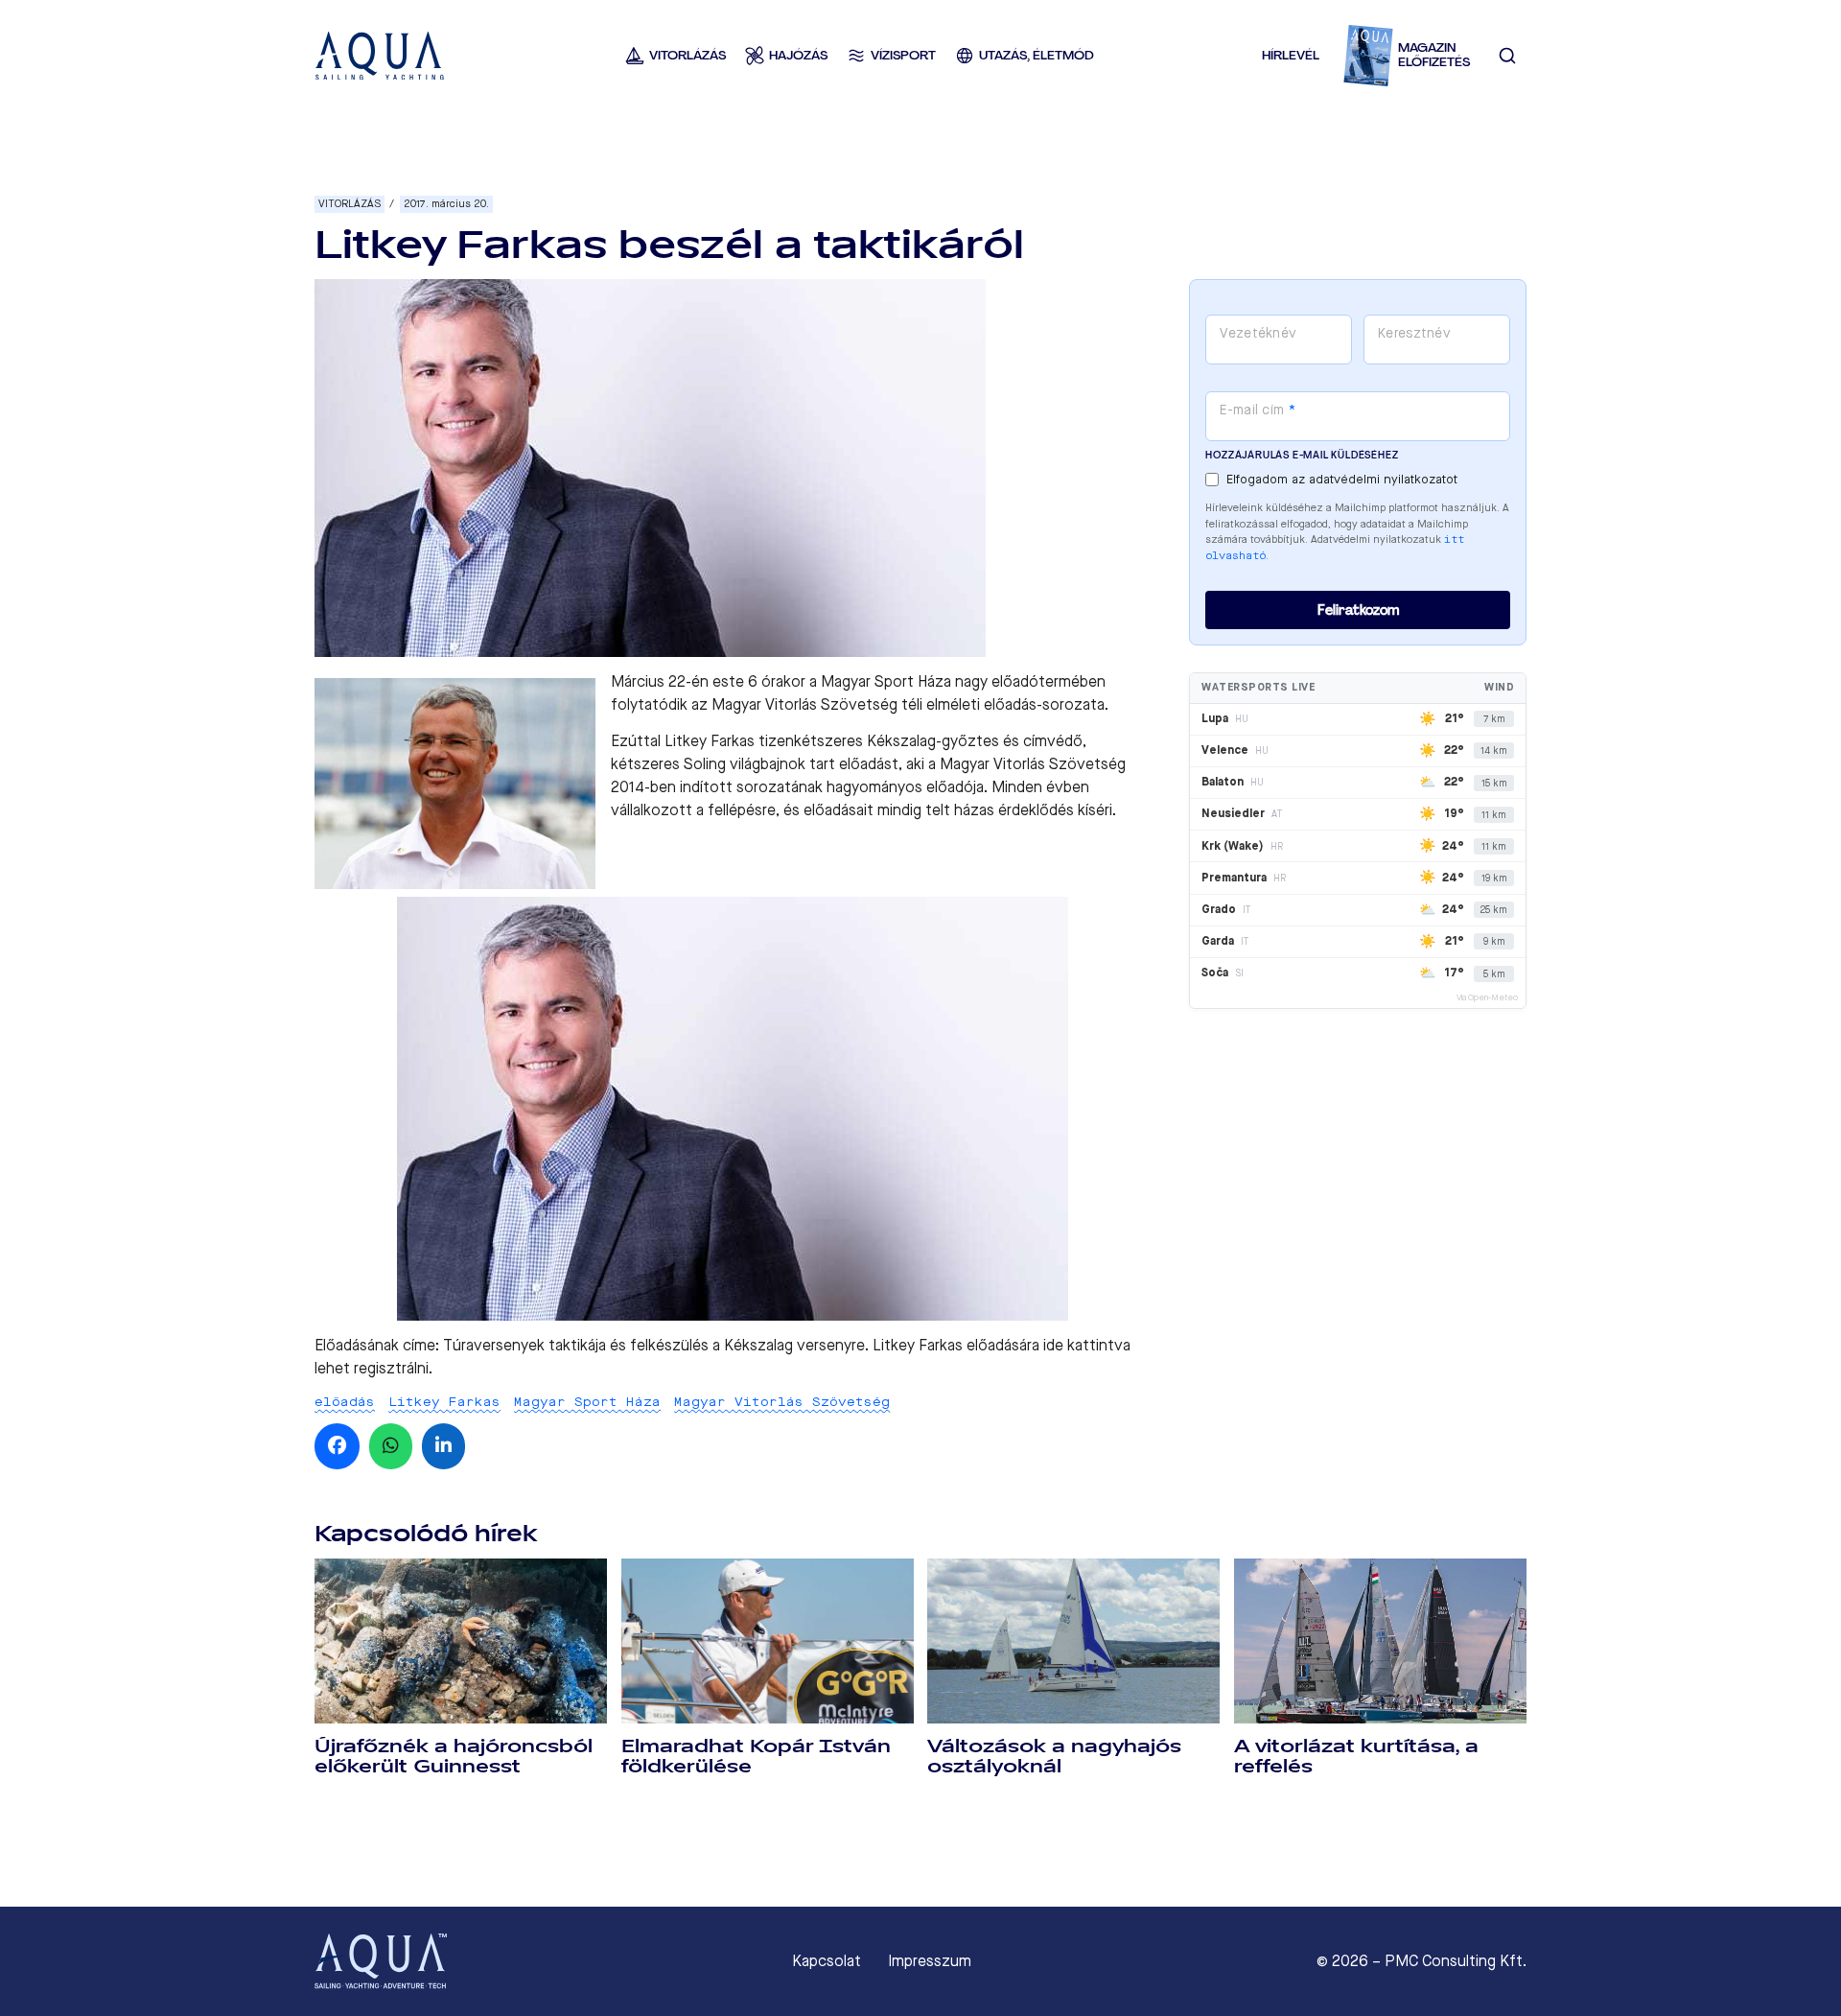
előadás (345, 1402)
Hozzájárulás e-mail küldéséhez (1302, 455)
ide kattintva (1087, 1345)
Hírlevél (1291, 55)
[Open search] (1507, 56)
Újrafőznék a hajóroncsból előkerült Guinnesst (454, 1757)
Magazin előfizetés (1434, 55)
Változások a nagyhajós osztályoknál (1054, 1757)
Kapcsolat (827, 1961)
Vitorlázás (350, 204)
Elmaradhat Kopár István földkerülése (756, 1757)
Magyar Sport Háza (587, 1402)
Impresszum (930, 1961)
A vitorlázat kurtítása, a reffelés (1356, 1757)
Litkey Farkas (444, 1402)
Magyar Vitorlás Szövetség (782, 1402)
